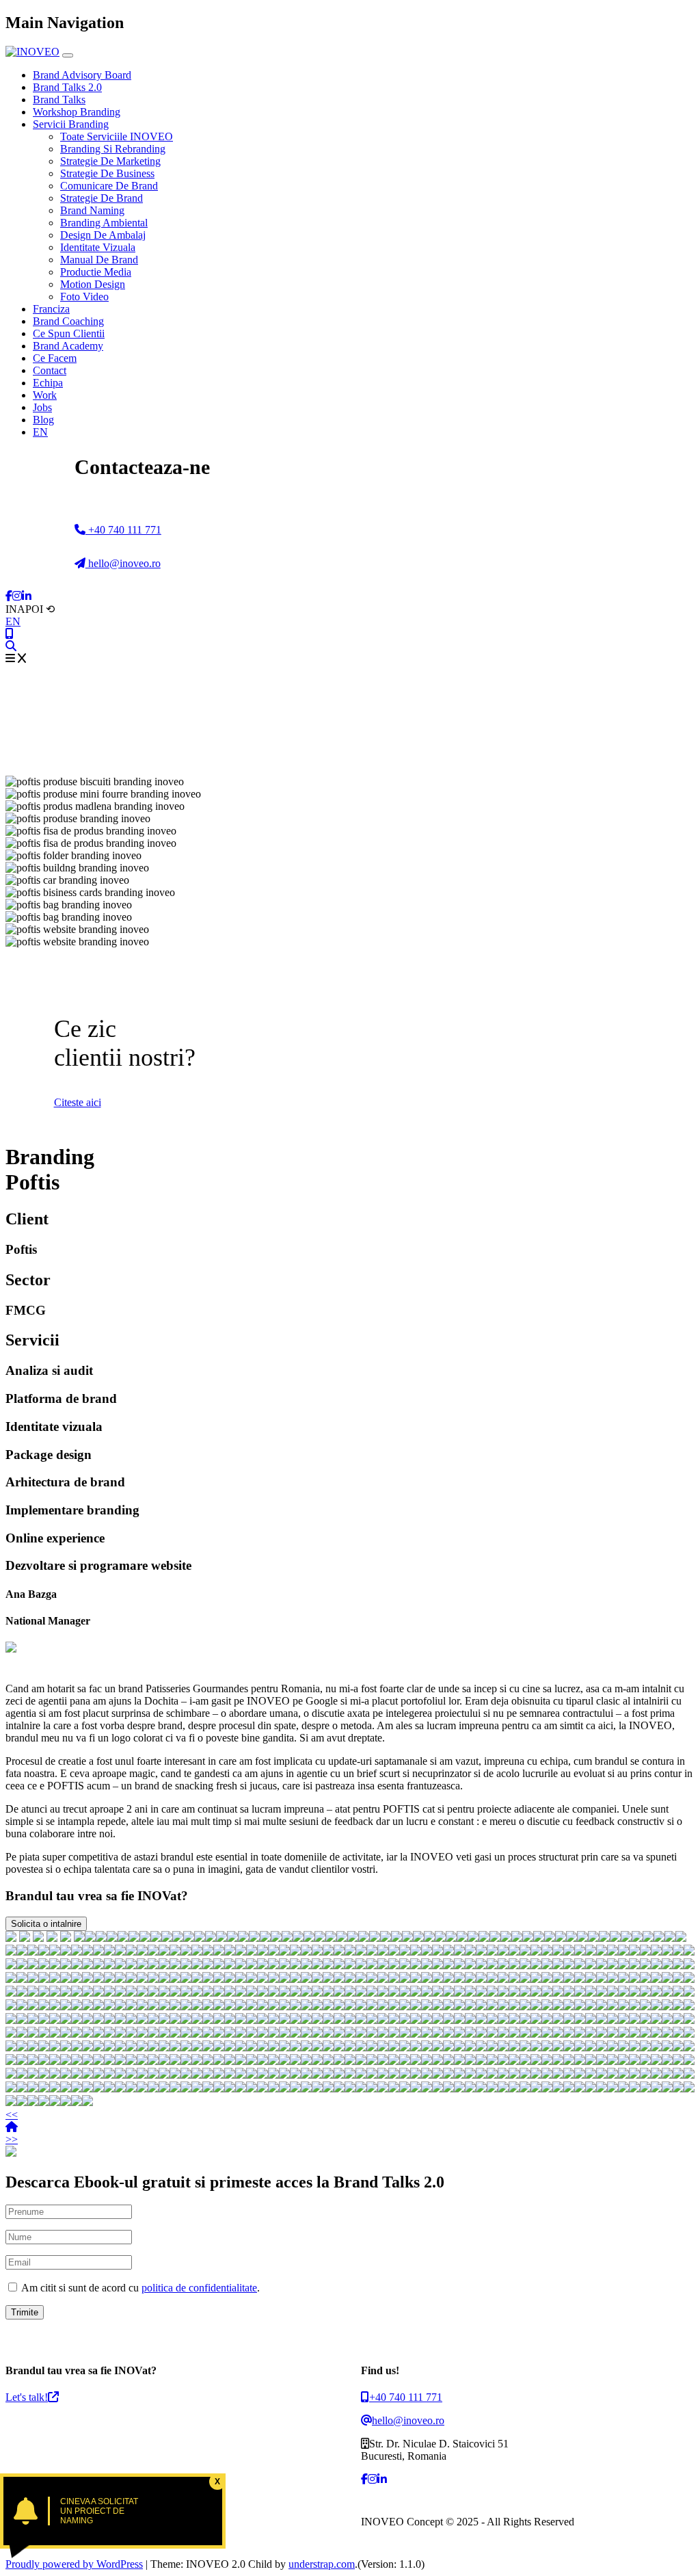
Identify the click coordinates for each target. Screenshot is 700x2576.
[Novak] (681, 1938)
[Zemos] (593, 1938)
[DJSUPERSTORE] (66, 1966)
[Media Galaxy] (142, 1952)
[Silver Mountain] (623, 1952)
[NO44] (582, 1938)
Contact (50, 370)
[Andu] (448, 1952)
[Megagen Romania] (66, 1952)
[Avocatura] (383, 1952)
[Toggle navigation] (68, 55)
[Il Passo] (427, 1952)
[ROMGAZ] (320, 1938)
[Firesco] (659, 1938)
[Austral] (470, 1952)
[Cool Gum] (437, 1952)
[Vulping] (284, 1952)
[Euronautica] (164, 1952)
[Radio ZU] (612, 1952)
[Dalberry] (317, 1952)
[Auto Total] (200, 1938)
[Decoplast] (407, 1938)
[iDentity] (120, 1952)
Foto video (84, 297)
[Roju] (306, 1952)
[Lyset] (331, 1938)
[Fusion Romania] (232, 1938)
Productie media (96, 272)
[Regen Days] (145, 1938)
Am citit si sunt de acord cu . (139, 2288)
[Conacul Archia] (525, 1952)
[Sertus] (481, 1952)
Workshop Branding (77, 112)
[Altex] (79, 1938)
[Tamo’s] (77, 1966)
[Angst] (514, 1952)
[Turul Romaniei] (416, 1952)
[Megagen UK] (689, 1952)
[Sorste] (186, 1952)
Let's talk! (27, 2397)
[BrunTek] (459, 1952)
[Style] (175, 1952)
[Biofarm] (25, 1938)
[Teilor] (298, 1938)
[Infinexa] (90, 1938)
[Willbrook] (44, 1966)
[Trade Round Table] (197, 1952)
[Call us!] (10, 634)
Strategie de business (107, 173)
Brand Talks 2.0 (67, 87)
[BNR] (52, 1938)
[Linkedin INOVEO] (27, 596)
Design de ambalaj (103, 235)
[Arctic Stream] (364, 1938)
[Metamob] (262, 1952)
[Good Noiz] (276, 1938)
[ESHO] (473, 1938)
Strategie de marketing (110, 161)
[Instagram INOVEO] (17, 596)
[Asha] (492, 1952)
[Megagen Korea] (637, 1938)
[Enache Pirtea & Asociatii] (254, 1938)
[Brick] (396, 1938)
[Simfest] (678, 1952)
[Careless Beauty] (405, 1952)
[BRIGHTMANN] (243, 1938)
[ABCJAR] (528, 1938)
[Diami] (569, 1952)
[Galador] (252, 1952)
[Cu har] (645, 1952)
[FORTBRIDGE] (451, 1938)
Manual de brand (99, 260)
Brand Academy (68, 346)
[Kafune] (55, 1966)
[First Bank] (38, 1938)
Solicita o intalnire (46, 1924)
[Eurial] (219, 1952)
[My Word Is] (309, 1938)
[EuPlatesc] (265, 1938)
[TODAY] (440, 1938)
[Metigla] (670, 1938)
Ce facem (55, 358)
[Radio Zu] (66, 1938)
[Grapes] (626, 1938)
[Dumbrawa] (495, 1938)
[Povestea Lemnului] (580, 1952)
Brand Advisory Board (82, 75)
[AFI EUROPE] (287, 1938)
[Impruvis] (44, 1952)
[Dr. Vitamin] (394, 1952)
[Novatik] (634, 1952)
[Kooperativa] (339, 1952)
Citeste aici (78, 1102)
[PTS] (506, 1938)
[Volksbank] (328, 1952)
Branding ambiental (104, 223)
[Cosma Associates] (87, 1952)
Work (45, 395)
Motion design (93, 284)
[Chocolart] (55, 1952)
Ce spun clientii (69, 333)
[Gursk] (123, 1938)
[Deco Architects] (131, 1952)
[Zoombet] (656, 1952)
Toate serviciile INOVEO (117, 136)
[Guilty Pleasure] (241, 1952)
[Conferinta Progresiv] (484, 1938)
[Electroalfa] (77, 1952)
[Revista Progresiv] (87, 1966)
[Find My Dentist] (134, 1938)
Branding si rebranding (113, 149)
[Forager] (386, 1938)
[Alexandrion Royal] (353, 1938)
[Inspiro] (429, 1938)
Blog (43, 420)
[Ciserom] (558, 1952)
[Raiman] (648, 1938)
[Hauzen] (462, 1938)
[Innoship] (561, 1938)
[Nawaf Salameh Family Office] (189, 1938)
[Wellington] (98, 1952)
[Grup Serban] (375, 1938)
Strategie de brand (102, 198)
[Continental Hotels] (178, 1938)
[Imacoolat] (230, 1952)
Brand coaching (68, 321)
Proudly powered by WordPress (74, 2564)
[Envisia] (342, 1938)
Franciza (51, 309)
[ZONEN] (539, 1938)
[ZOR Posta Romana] (101, 1938)
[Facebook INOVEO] (9, 596)
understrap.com (322, 2564)
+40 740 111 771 (123, 530)
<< (12, 2115)
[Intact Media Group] (372, 1952)
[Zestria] (33, 1966)
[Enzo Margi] (33, 1952)
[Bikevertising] (109, 1952)
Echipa (48, 383)
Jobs (42, 407)
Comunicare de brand (109, 186)
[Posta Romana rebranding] (112, 1938)
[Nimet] (517, 1938)
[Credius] (273, 1952)
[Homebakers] (571, 1938)
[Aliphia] (350, 1952)
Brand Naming (92, 210)
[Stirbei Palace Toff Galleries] (167, 1938)
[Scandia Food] (208, 1952)
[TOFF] (550, 1938)
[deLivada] (361, 1952)
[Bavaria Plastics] (418, 1938)
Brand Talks (59, 100)
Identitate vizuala (98, 247)
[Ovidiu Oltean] (547, 1952)
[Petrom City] (22, 1966)
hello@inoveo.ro (123, 563)
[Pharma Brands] (295, 1952)
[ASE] (11, 1938)
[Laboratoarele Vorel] (153, 1952)
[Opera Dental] (22, 1952)
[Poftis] (536, 1952)
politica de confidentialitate (199, 2288)
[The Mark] (11, 1966)
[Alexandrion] (602, 1952)
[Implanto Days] (156, 1938)
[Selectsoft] (221, 1938)
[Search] (11, 646)
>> (12, 2139)
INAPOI (30, 609)
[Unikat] (211, 1938)
